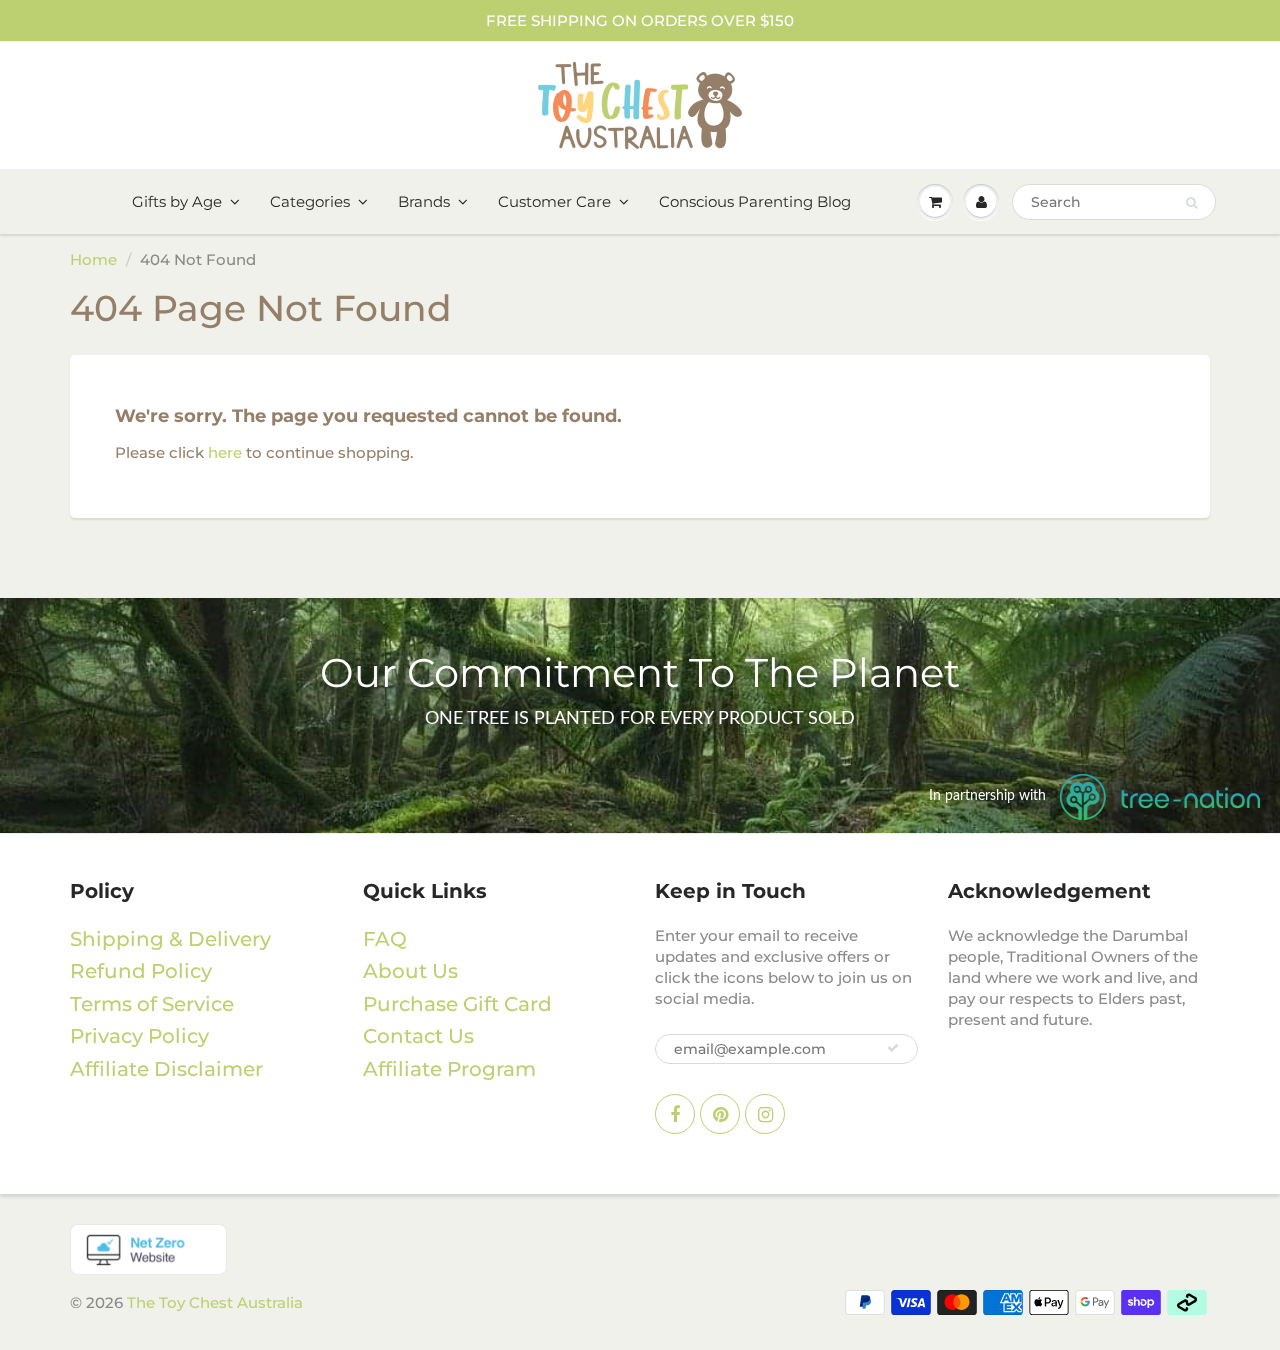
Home (93, 259)
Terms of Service (152, 1004)
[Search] (1191, 203)
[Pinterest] (720, 1114)
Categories (310, 201)
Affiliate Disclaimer (166, 1069)
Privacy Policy (139, 1036)
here (225, 452)
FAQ (385, 939)
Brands (424, 201)
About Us (410, 971)
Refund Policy (141, 971)
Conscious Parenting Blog (755, 201)
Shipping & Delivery (170, 939)
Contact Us (418, 1036)
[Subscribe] (893, 1048)
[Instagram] (765, 1114)
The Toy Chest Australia (215, 1302)
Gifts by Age (177, 201)
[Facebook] (675, 1114)
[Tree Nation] (640, 1249)
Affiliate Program (449, 1069)
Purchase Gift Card (457, 1004)
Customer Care (554, 201)
